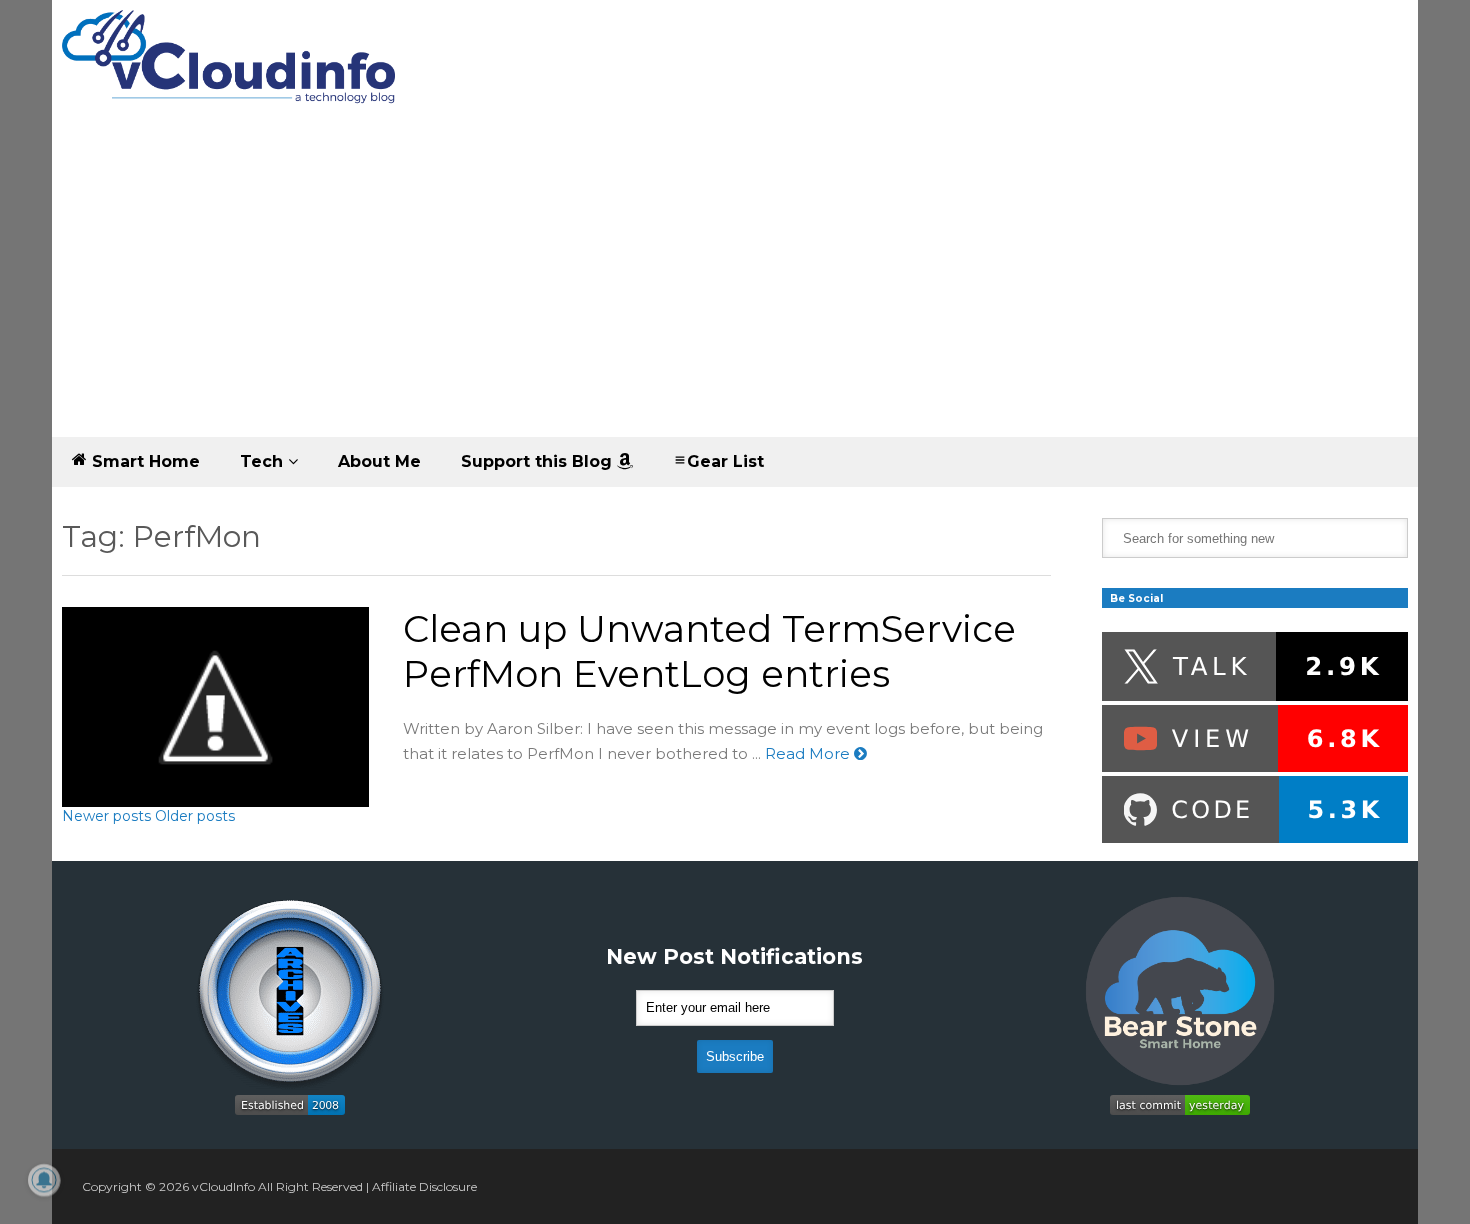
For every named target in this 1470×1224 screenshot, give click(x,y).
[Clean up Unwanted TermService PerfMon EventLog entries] (215, 707)
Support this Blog (539, 461)
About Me (379, 461)
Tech (264, 461)
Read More (809, 753)
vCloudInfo (223, 1186)
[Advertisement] (735, 287)
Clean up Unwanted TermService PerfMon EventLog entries (709, 651)
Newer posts (106, 816)
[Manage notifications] (44, 1180)
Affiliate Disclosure (424, 1186)
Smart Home (143, 461)
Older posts (195, 816)
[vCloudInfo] (232, 73)
